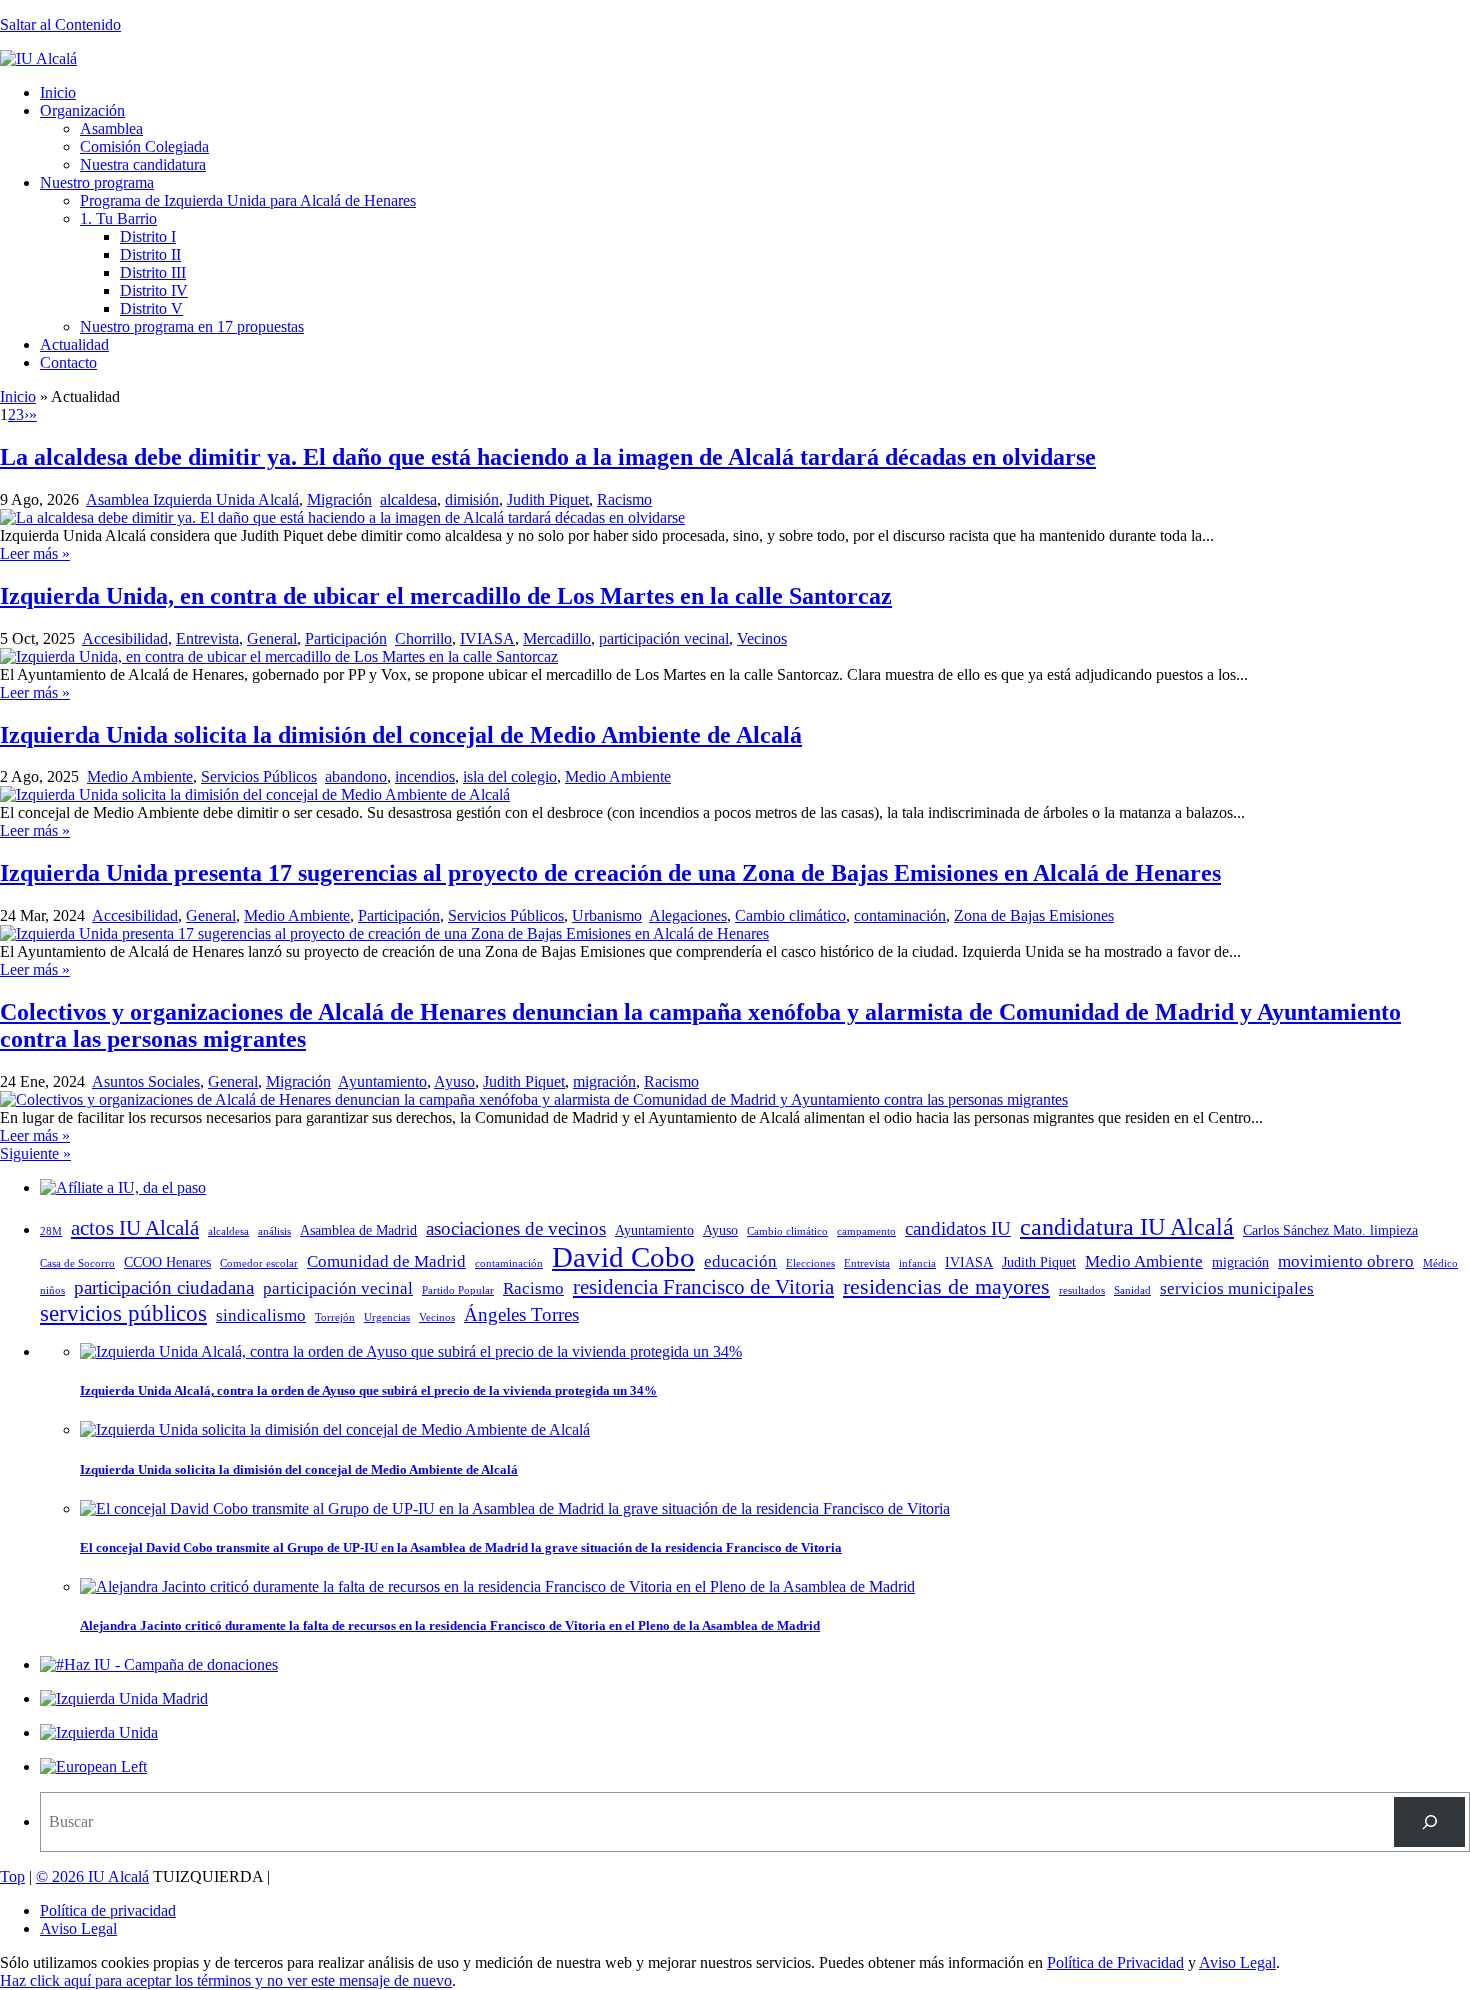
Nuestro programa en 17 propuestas (192, 326)
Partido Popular (458, 1290)
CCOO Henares (167, 1262)
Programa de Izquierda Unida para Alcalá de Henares (248, 200)
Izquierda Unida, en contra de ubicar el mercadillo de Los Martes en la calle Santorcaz (446, 596)
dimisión (472, 499)
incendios (425, 776)
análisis (274, 1231)
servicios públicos (123, 1313)
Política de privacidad (108, 1910)
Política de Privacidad (1115, 1962)
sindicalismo (261, 1315)
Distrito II (150, 254)
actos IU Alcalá (135, 1228)
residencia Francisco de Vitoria (703, 1287)
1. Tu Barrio (118, 218)
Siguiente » (35, 1153)
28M (51, 1231)
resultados (1082, 1290)
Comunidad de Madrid (386, 1261)
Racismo (624, 499)
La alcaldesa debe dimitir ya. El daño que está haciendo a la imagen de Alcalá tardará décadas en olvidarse (548, 457)
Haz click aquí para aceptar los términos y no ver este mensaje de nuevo (226, 1980)
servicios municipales (1237, 1288)
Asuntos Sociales (146, 1081)
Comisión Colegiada (144, 146)
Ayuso (454, 1081)
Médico (1440, 1263)
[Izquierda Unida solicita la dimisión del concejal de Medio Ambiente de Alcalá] (255, 794)
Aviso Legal (78, 1928)
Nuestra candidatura (143, 164)
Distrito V (151, 308)
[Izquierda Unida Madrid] (124, 1698)
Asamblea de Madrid (358, 1230)
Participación (346, 638)
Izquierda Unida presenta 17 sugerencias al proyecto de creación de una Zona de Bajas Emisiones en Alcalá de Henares (610, 873)
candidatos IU (958, 1228)
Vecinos (762, 638)
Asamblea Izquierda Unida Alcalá (192, 499)
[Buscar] (1429, 1821)
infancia (917, 1263)
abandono (356, 776)
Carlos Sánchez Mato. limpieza (1330, 1230)
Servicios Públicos (259, 776)
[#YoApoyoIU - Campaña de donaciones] (159, 1664)
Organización (82, 110)
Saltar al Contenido (60, 24)
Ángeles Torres (521, 1314)
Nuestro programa (97, 182)
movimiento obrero (1346, 1261)
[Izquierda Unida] (99, 1732)
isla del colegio (510, 776)
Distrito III (153, 272)
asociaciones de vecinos (516, 1228)
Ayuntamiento (382, 1081)
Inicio (58, 92)
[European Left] (93, 1766)
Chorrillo (423, 638)
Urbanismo (607, 915)
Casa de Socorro (77, 1263)
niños (52, 1290)
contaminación (900, 915)
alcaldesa (408, 499)
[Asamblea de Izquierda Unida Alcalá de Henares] (38, 58)
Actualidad (74, 344)
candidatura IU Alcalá (1127, 1226)
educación (740, 1261)
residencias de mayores (946, 1286)
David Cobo (623, 1257)
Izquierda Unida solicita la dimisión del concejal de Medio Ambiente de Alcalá (401, 735)
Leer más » (35, 553)
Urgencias (387, 1317)
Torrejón (335, 1317)
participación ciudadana (164, 1287)
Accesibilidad (125, 638)
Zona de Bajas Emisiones (1034, 915)
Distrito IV (154, 290)
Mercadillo (557, 638)
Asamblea (111, 128)
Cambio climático (790, 915)
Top (12, 1876)
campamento (866, 1231)
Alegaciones (688, 915)
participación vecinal (664, 638)
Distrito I (148, 236)
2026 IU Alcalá (92, 1876)
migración (604, 1081)
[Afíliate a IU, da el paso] (123, 1187)
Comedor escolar (259, 1263)
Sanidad (1132, 1290)
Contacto (68, 362)
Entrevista (207, 638)
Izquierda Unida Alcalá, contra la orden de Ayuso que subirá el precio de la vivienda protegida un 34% (368, 1390)
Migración (339, 499)
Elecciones (810, 1263)
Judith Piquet (548, 499)
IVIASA (487, 638)
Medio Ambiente (140, 776)
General (272, 638)
